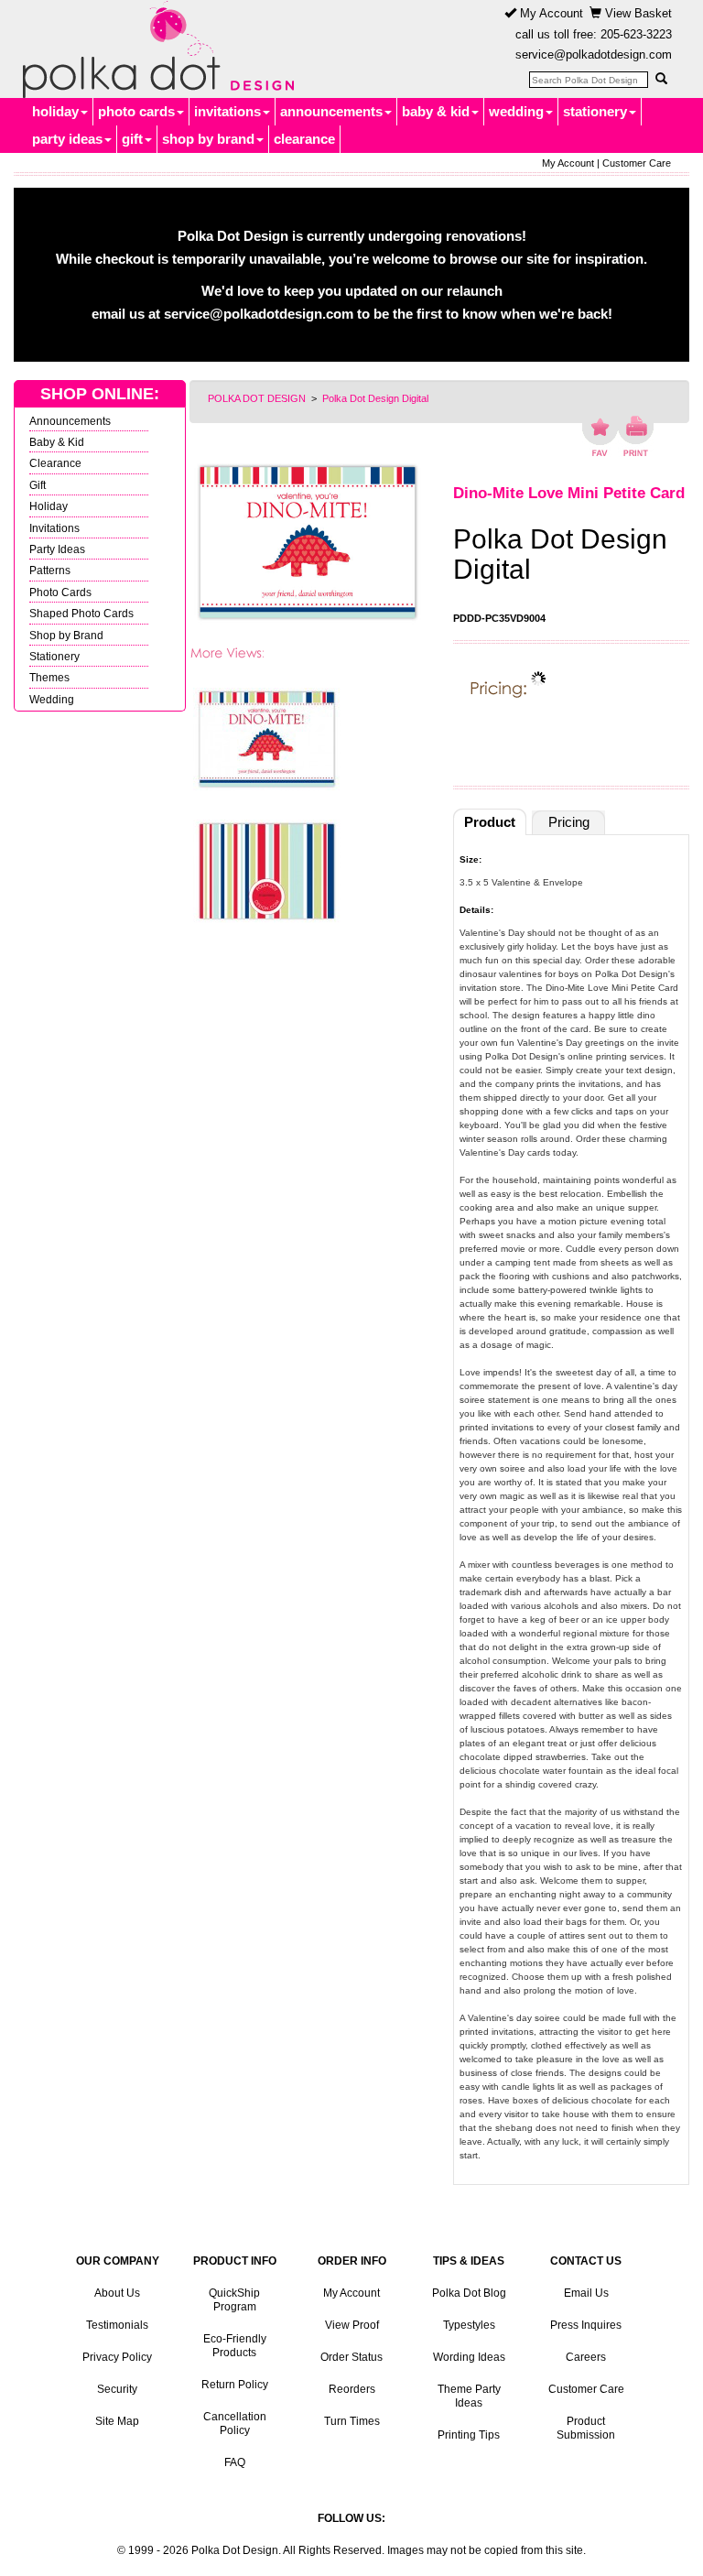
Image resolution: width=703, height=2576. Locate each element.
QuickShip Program (234, 2300)
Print (636, 436)
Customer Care (637, 163)
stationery (595, 111)
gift (132, 139)
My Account (550, 13)
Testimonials (117, 2325)
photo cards (136, 111)
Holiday (49, 506)
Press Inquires (586, 2325)
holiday (55, 111)
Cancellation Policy (235, 2424)
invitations (227, 111)
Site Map (117, 2421)
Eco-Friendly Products (235, 2346)
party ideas (67, 139)
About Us (117, 2293)
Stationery (54, 656)
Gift (38, 485)
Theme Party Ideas (469, 2396)
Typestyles (469, 2325)
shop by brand (208, 139)
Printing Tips (469, 2435)
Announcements (70, 421)
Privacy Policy (117, 2357)
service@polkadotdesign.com (594, 54)
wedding (516, 111)
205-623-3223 (636, 34)
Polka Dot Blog (469, 2293)
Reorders (352, 2389)
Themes (49, 677)
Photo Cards (60, 592)
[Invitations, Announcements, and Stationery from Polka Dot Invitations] (154, 49)
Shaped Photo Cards (81, 613)
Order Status (351, 2357)
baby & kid (436, 111)
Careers (586, 2357)
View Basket (637, 13)
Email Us (586, 2293)
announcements (331, 111)
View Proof (352, 2325)
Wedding (52, 699)
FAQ (235, 2462)
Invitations (54, 528)
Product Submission (586, 2428)
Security (117, 2389)
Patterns (50, 570)
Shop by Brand (66, 635)
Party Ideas (57, 549)
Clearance (55, 463)
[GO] (661, 79)
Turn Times (352, 2421)
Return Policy (235, 2385)
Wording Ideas (469, 2357)
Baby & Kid (57, 442)
